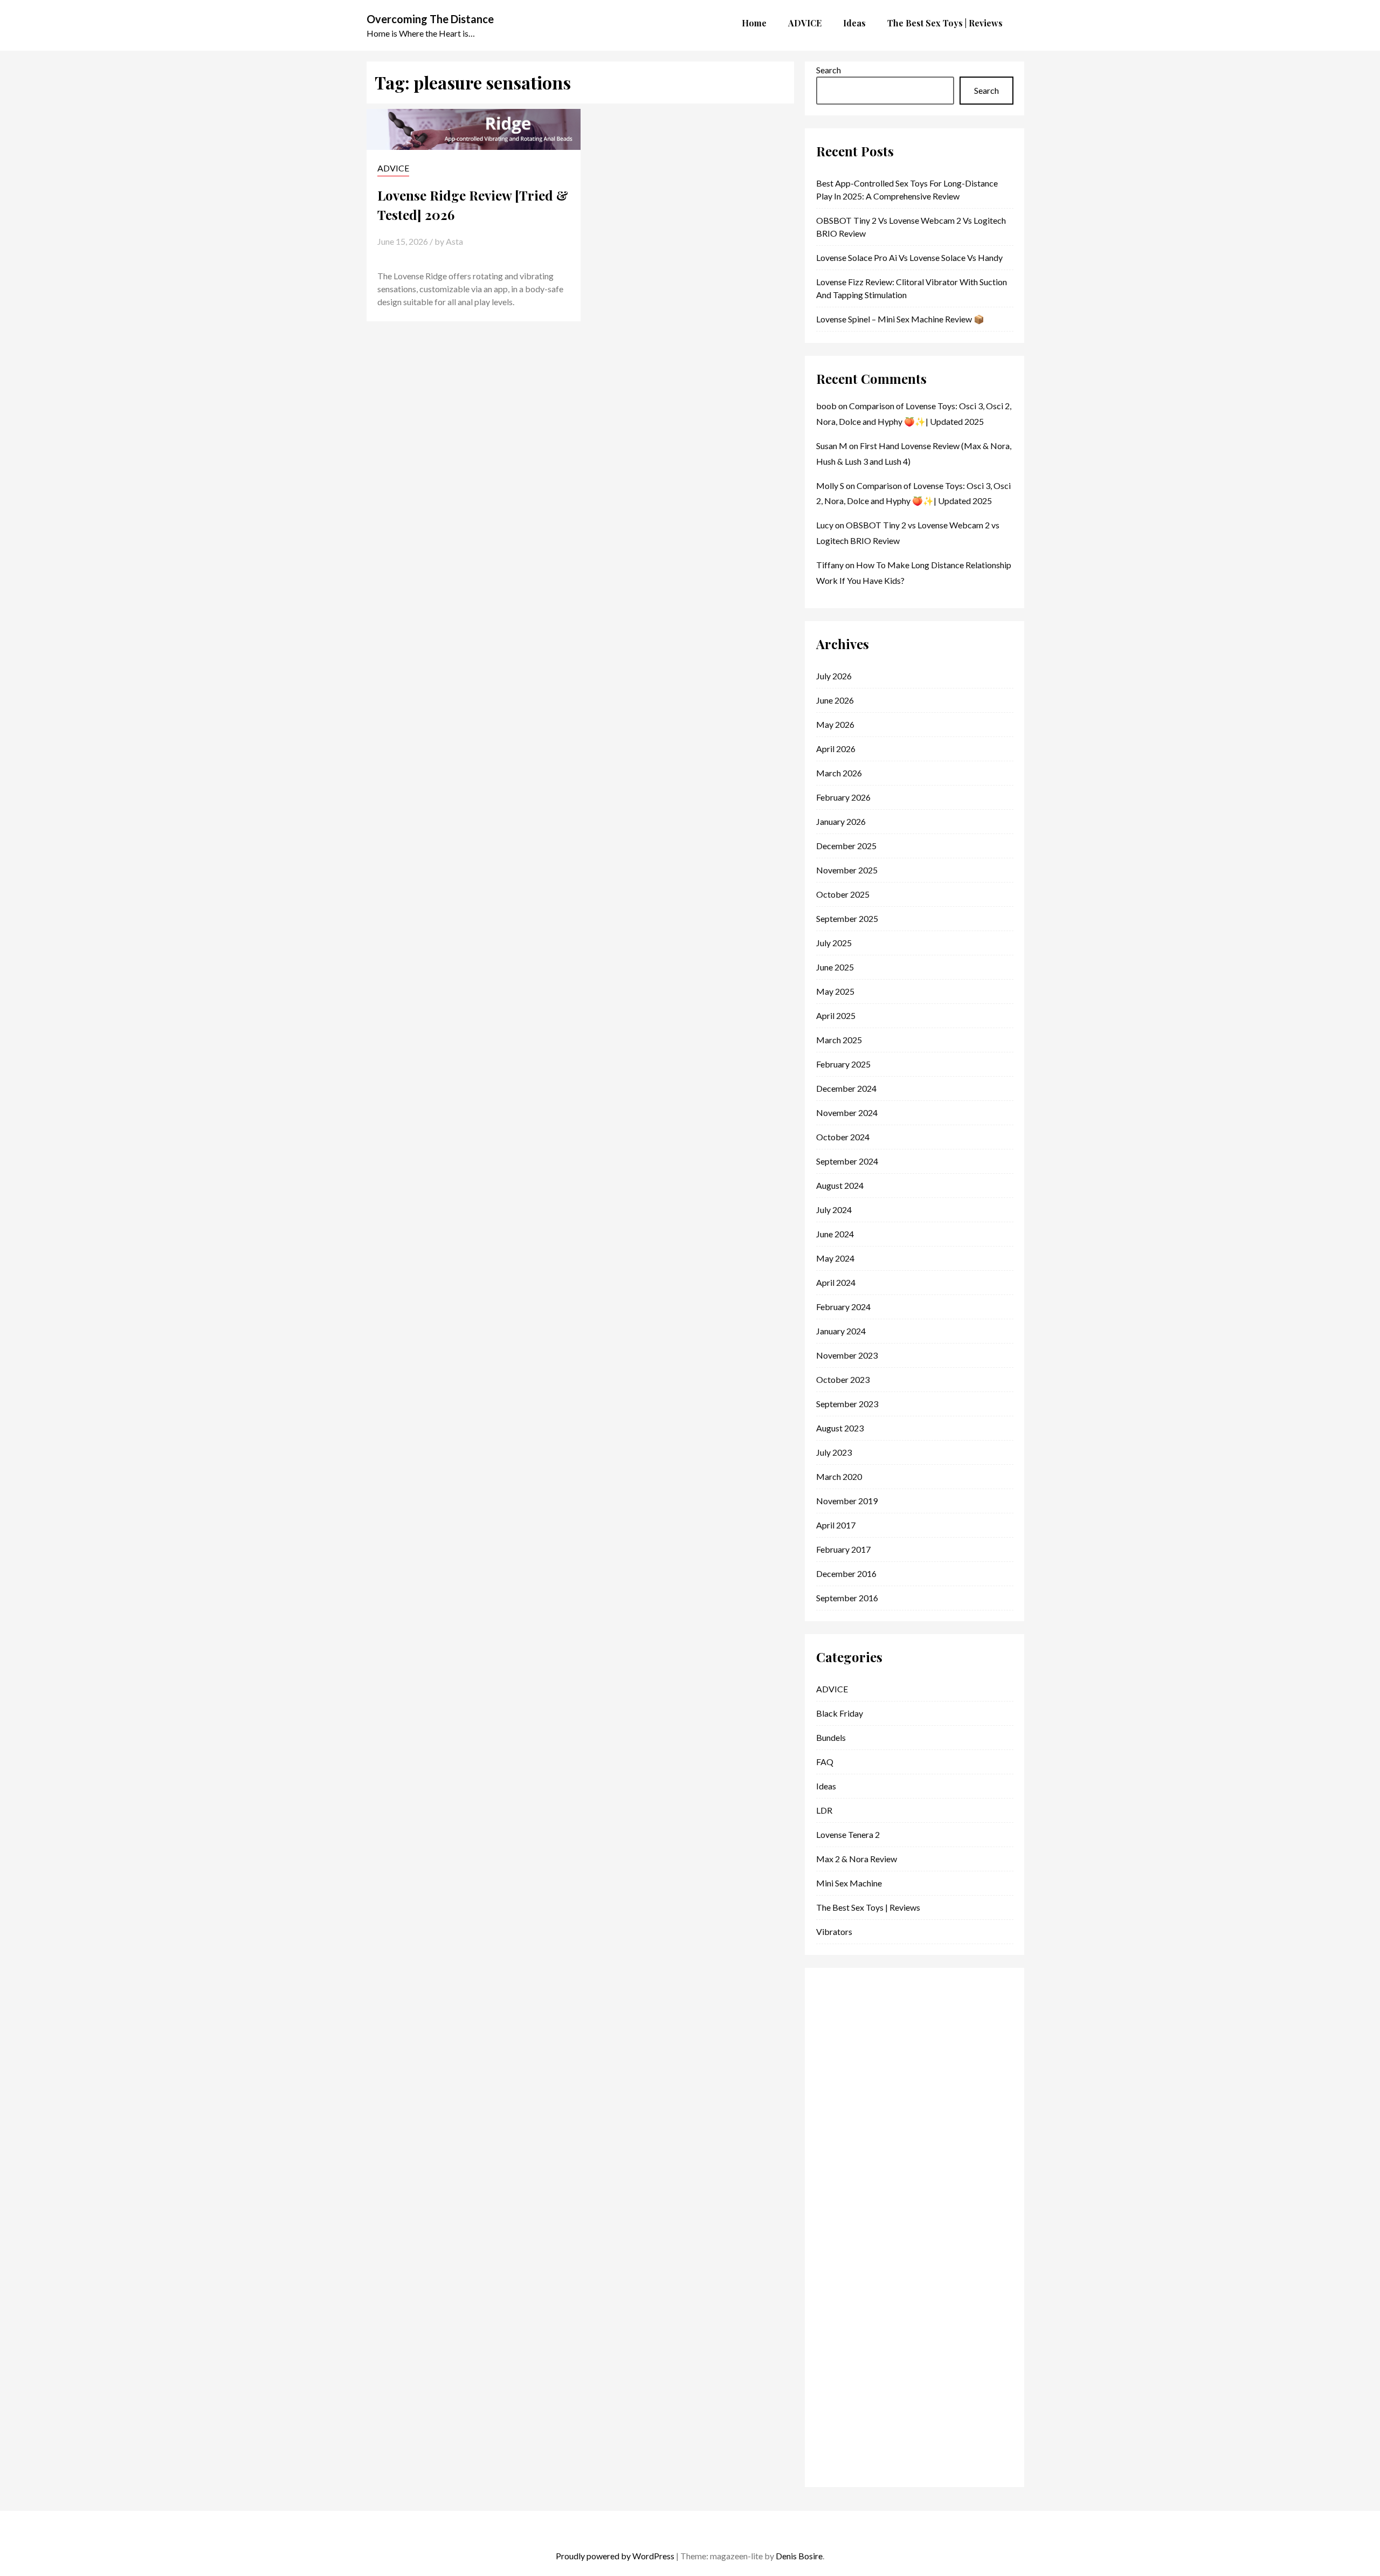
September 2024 (847, 1161)
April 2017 (836, 1525)
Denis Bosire (799, 2556)
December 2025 (846, 846)
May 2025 (835, 991)
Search (829, 70)
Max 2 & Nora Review (857, 1859)
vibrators (834, 1931)
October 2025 (843, 894)
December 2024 (846, 1088)
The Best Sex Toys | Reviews (868, 1907)
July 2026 (834, 676)
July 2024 (834, 1210)
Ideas (826, 1786)
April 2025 (836, 1015)
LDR (824, 1810)
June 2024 (835, 1234)
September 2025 (847, 918)
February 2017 (843, 1549)
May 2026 (835, 724)
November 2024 (847, 1113)
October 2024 (843, 1137)
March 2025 (839, 1040)
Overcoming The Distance (430, 19)
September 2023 (847, 1404)
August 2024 (840, 1185)
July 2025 (834, 943)
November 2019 (847, 1501)
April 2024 (836, 1282)
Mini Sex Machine (849, 1883)
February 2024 (843, 1307)
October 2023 (843, 1379)
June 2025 (835, 967)
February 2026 (843, 797)
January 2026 (841, 821)
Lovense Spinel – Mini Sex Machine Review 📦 (900, 319)
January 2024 (841, 1331)
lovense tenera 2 (848, 1834)
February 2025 (843, 1064)
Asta (454, 241)
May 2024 (835, 1258)
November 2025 (847, 870)
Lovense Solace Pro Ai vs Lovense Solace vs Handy (909, 257)
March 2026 (839, 773)
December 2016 (846, 1573)
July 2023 (834, 1452)
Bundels (831, 1737)
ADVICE (393, 168)
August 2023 (840, 1428)
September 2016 (847, 1598)
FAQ (825, 1762)
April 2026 (836, 749)
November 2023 (847, 1355)
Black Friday (840, 1713)
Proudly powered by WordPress (615, 2556)
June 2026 (835, 700)
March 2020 (839, 1476)
